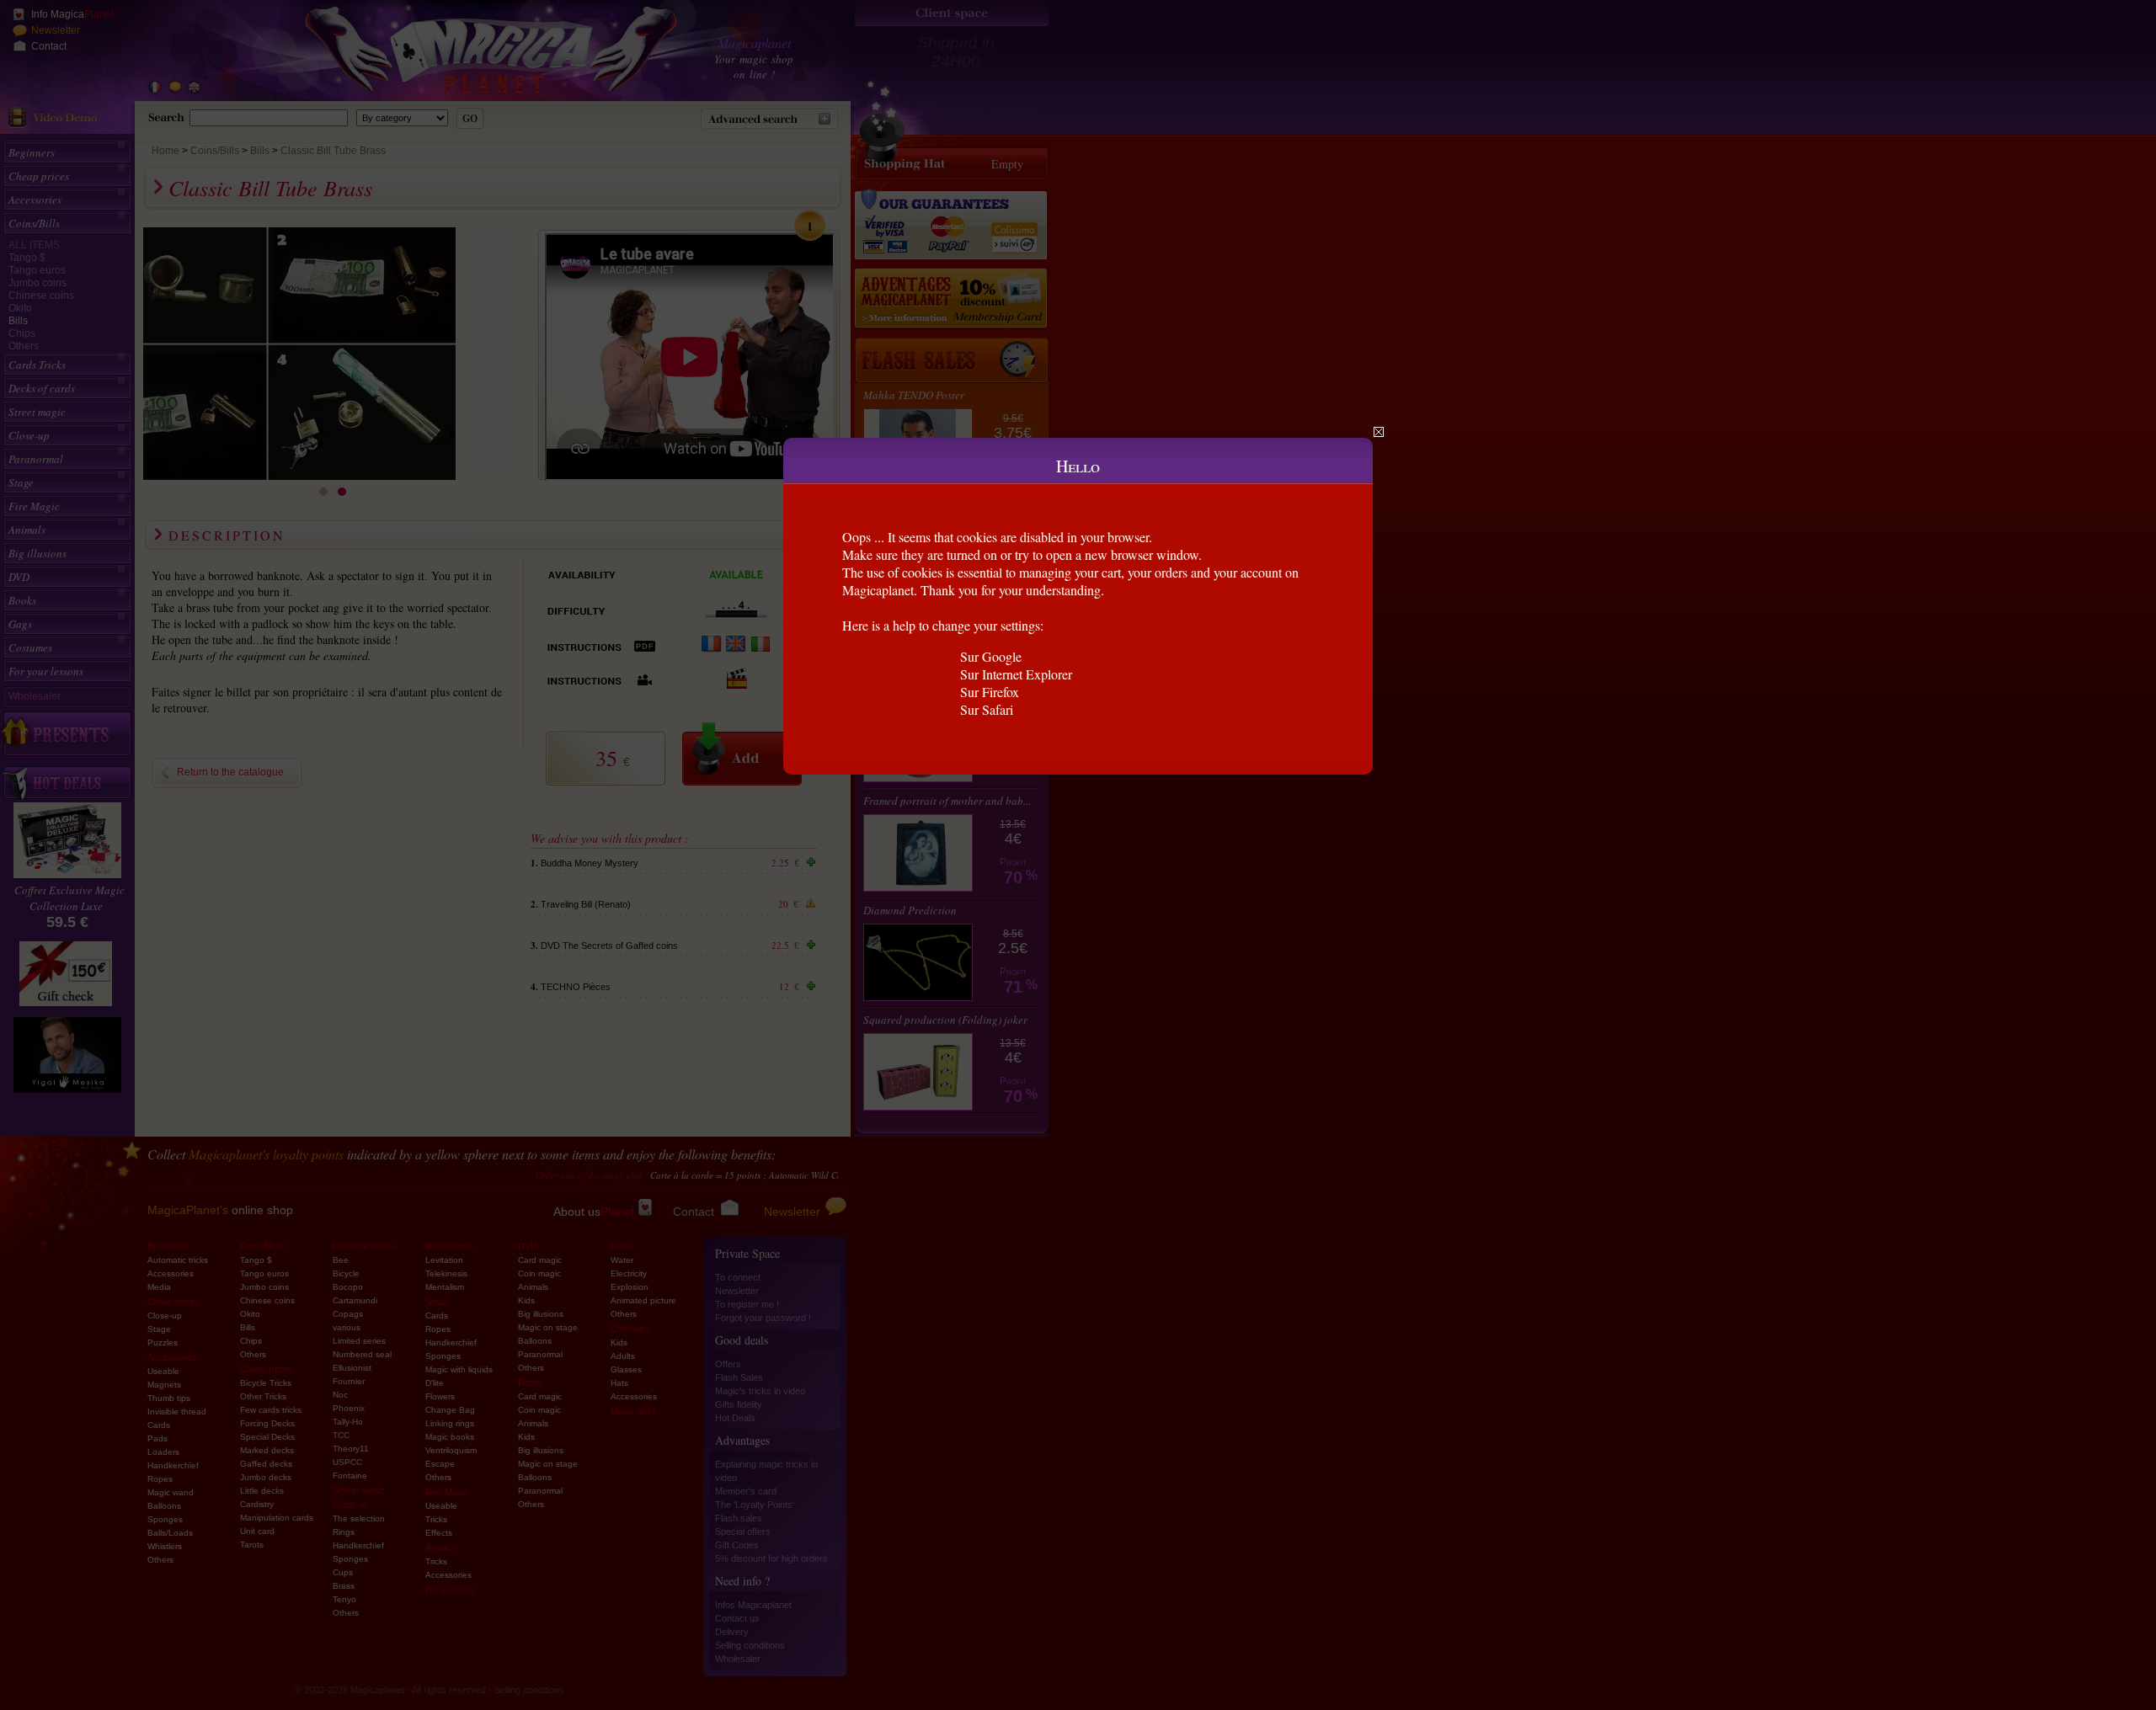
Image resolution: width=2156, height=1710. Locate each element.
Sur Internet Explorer (1016, 674)
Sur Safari (987, 709)
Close (1379, 432)
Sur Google (991, 656)
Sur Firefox (990, 692)
